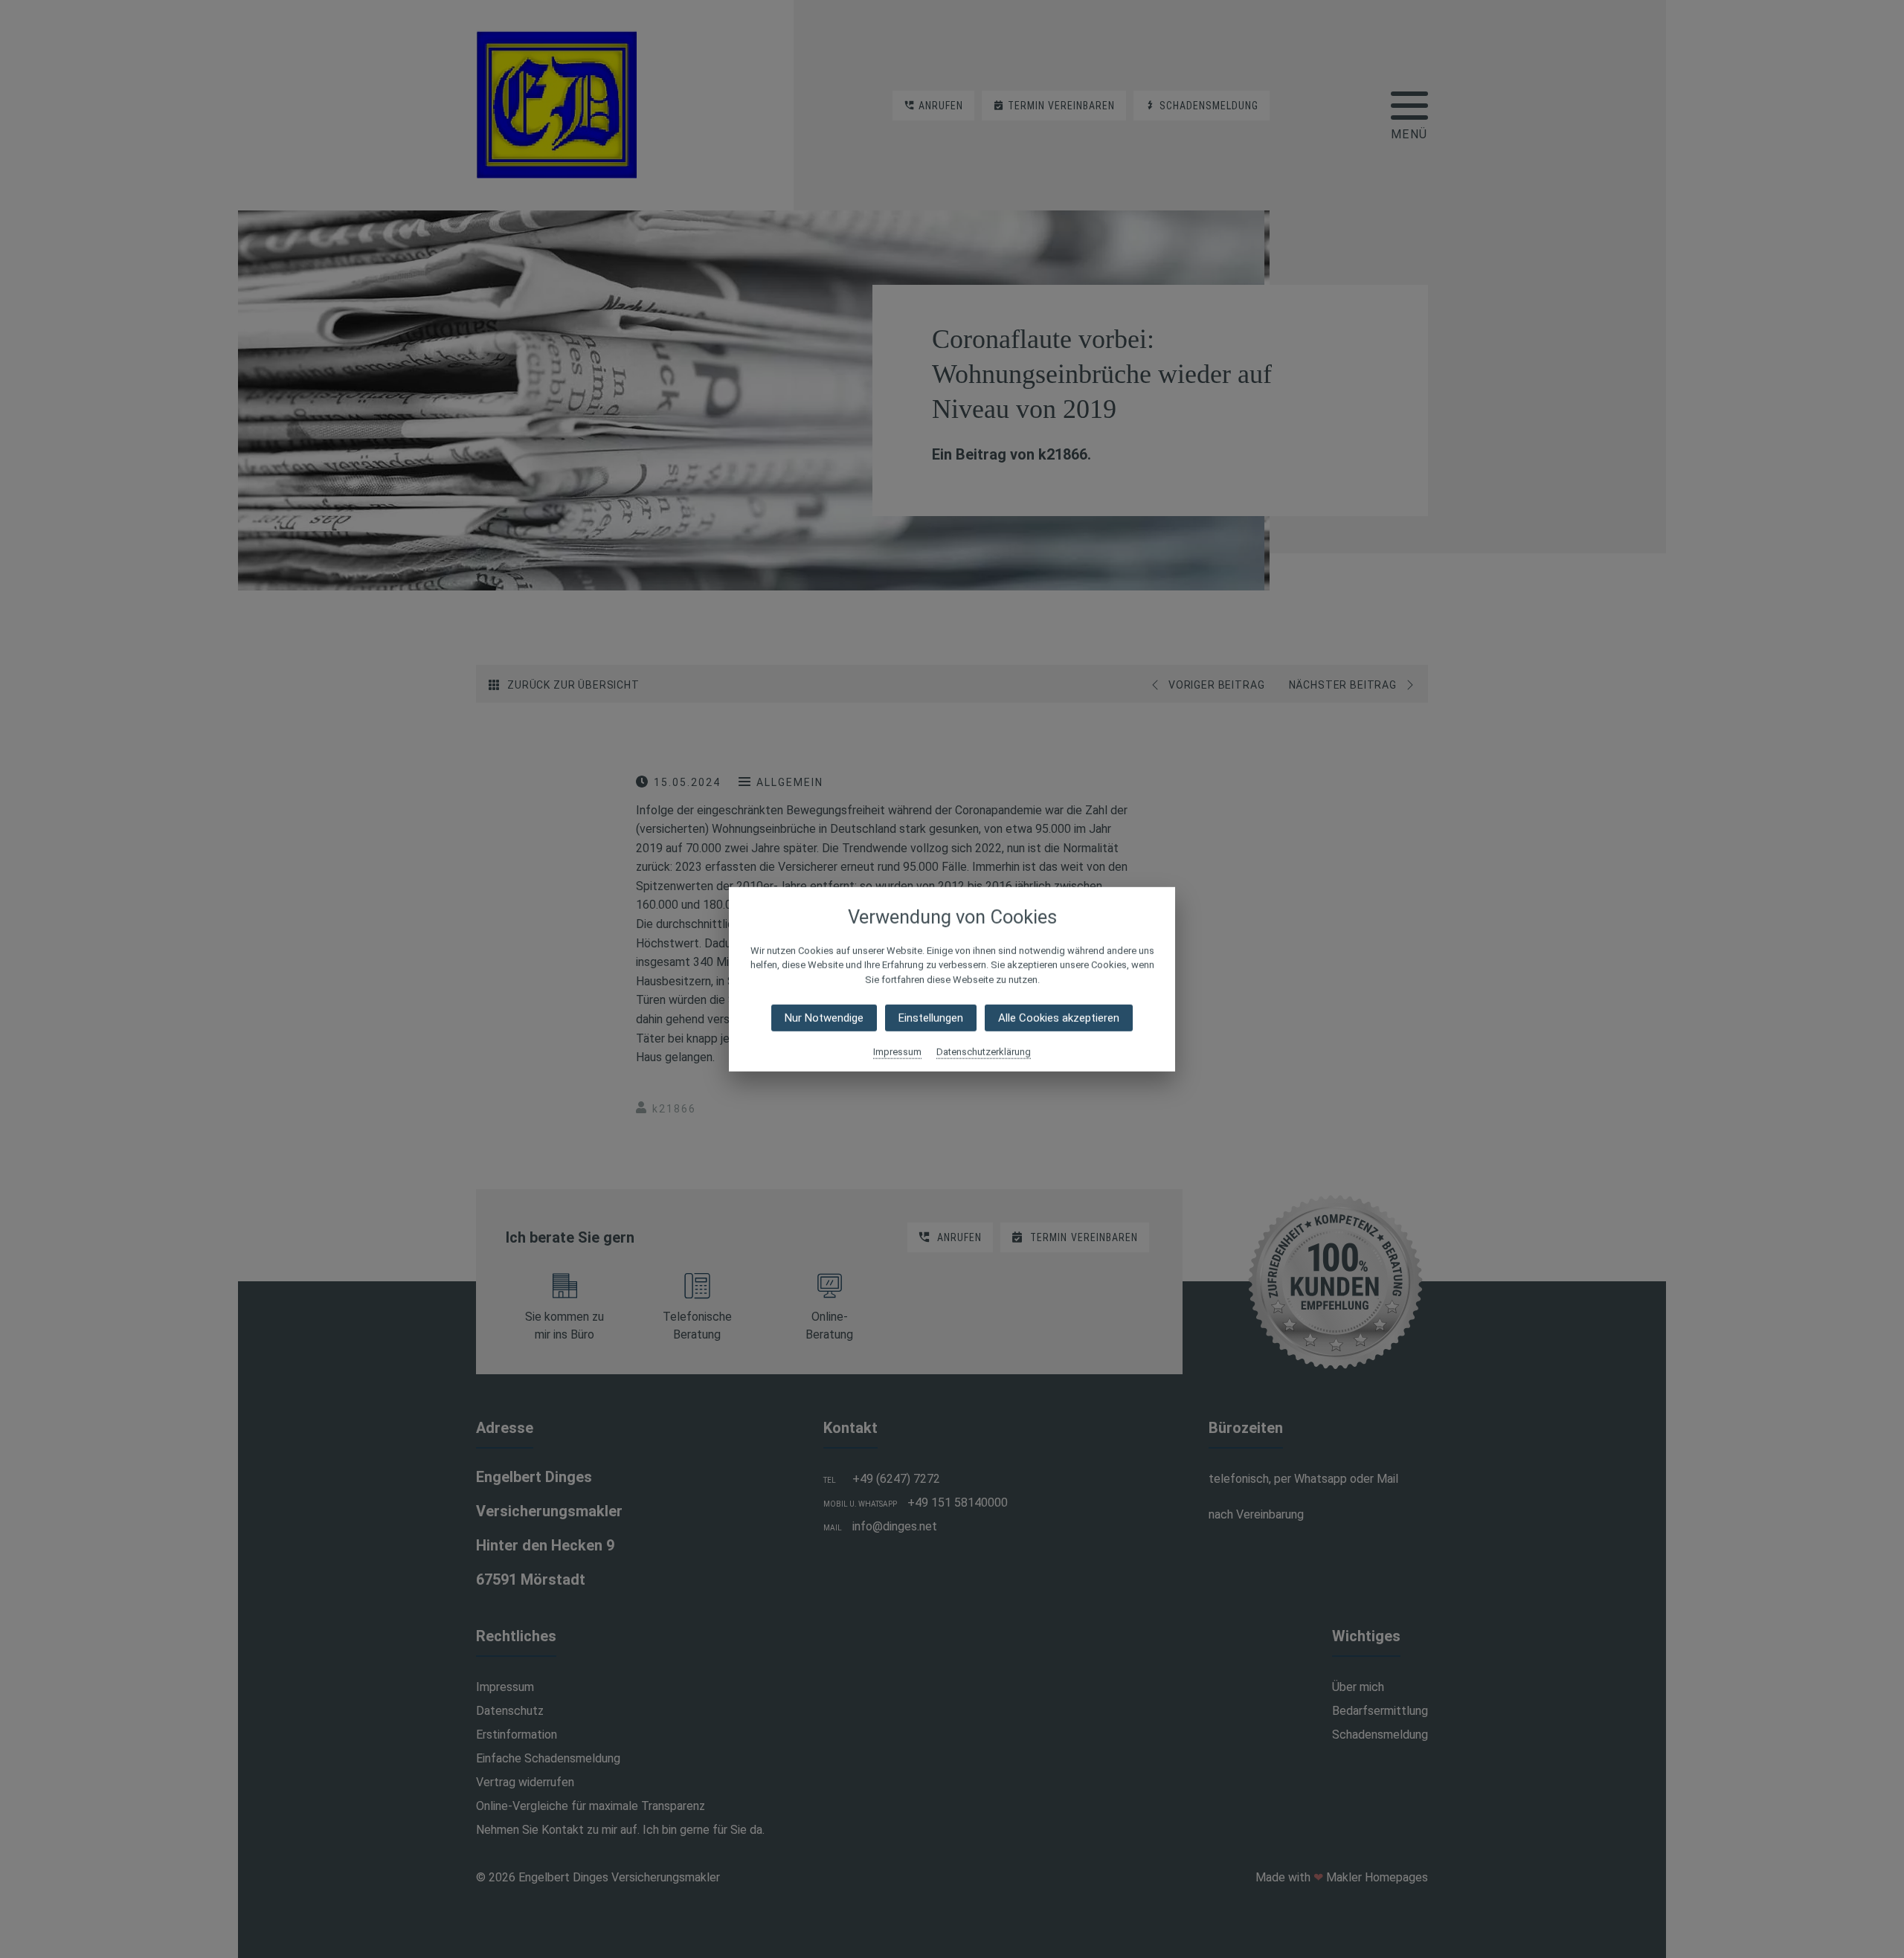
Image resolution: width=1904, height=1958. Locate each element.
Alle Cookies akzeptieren (1059, 1018)
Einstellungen (931, 1018)
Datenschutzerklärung (984, 1052)
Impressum (897, 1052)
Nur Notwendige (824, 1018)
